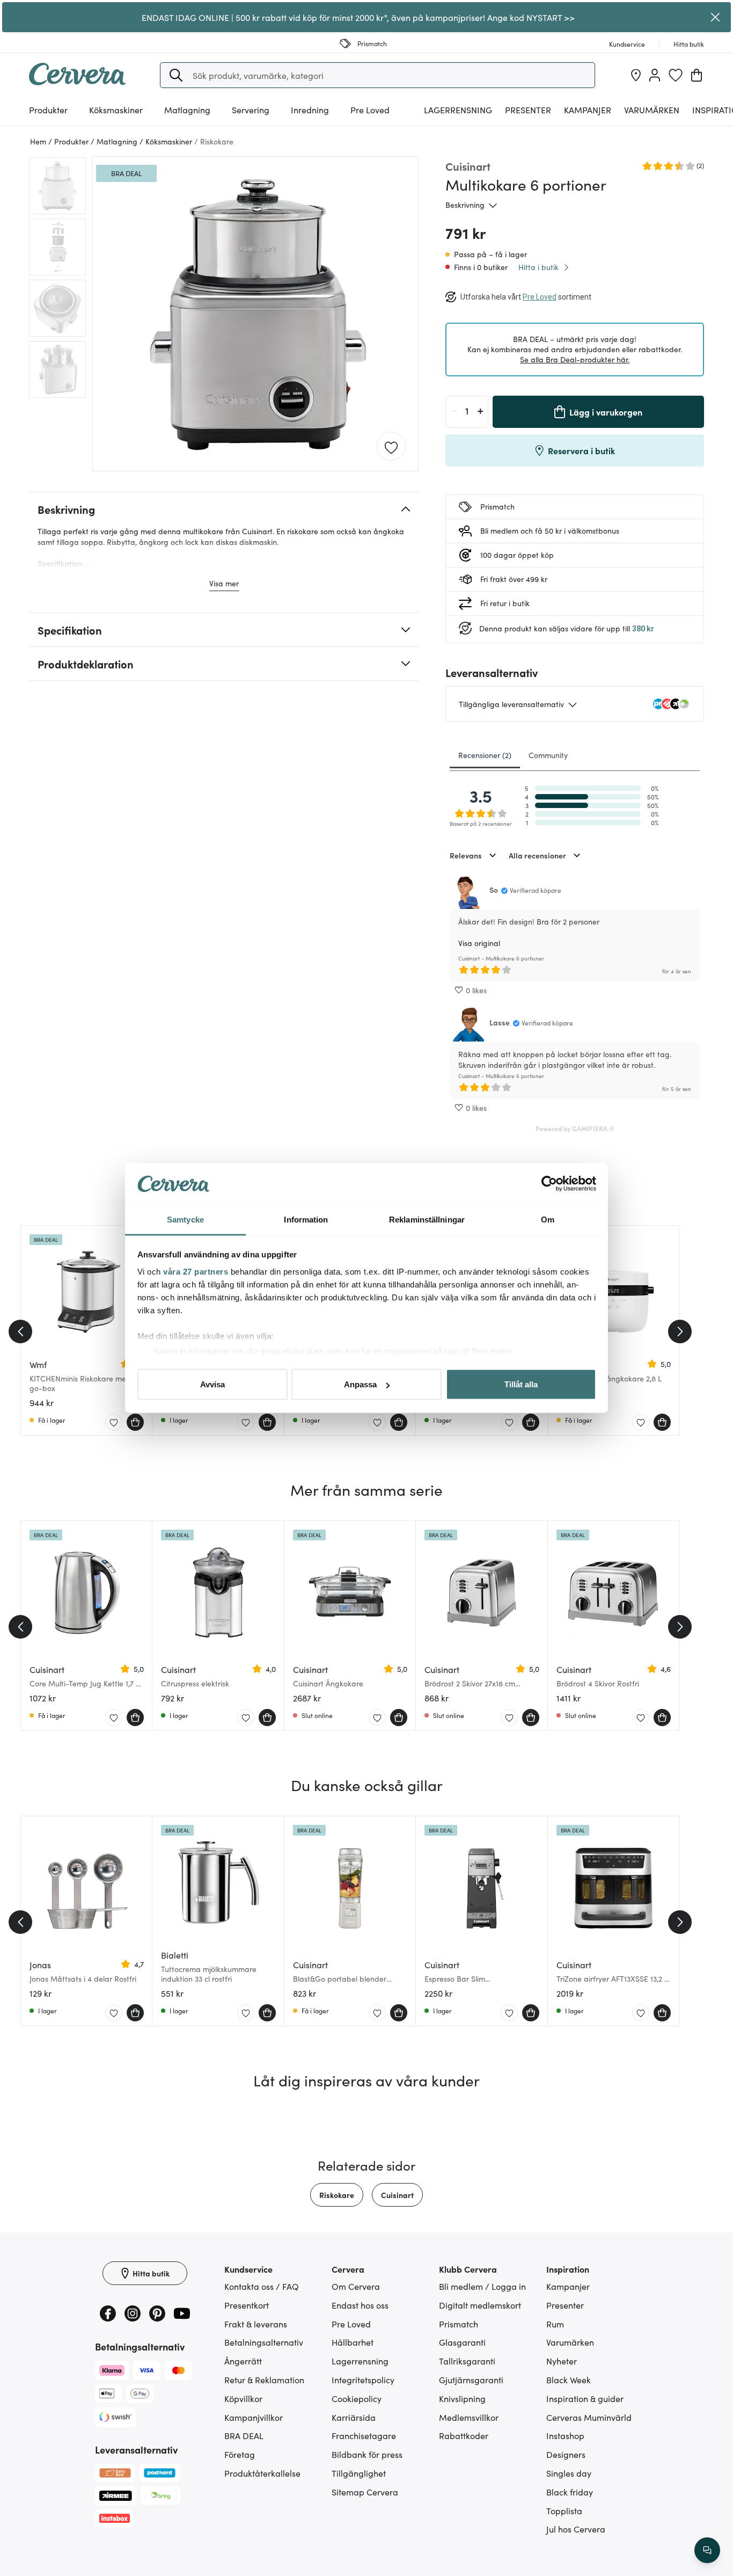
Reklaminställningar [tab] (427, 1219)
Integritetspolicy (363, 2379)
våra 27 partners (196, 1271)
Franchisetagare (364, 2435)
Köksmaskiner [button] (116, 110)
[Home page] (77, 82)
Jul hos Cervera (576, 2529)
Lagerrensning (458, 110)
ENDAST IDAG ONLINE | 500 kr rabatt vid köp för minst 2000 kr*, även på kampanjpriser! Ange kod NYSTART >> (358, 17)
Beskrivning (465, 205)
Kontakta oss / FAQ (262, 2286)
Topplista (564, 2510)
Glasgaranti (462, 2342)
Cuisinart (397, 2195)
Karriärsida (354, 2417)
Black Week (569, 2379)
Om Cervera (356, 2286)
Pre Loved (370, 110)
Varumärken (652, 110)
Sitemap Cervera (365, 2492)
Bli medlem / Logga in (482, 2286)
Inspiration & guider (585, 2398)
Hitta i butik (538, 267)
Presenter (565, 2305)
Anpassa (360, 1384)
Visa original (479, 943)
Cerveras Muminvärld (589, 2417)
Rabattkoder (464, 2435)
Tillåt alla (521, 1384)
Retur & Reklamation (264, 2379)
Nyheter (562, 2361)
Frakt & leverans (256, 2324)
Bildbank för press (367, 2454)
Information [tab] (306, 1219)
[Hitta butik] (636, 75)
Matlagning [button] (187, 110)
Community (548, 755)
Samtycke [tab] (185, 1219)
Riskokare (337, 2195)
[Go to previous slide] (20, 1331)
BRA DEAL (244, 2435)
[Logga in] (655, 75)
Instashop (565, 2435)
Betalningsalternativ (264, 2342)
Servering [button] (251, 110)
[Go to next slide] (680, 1331)
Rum (555, 2324)
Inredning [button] (310, 110)
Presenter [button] (528, 110)
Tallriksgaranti (467, 2361)
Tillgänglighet (359, 2473)
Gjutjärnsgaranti (471, 2379)
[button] (176, 75)
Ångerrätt (243, 2361)
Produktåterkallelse (262, 2473)
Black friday (570, 2492)
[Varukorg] (697, 75)
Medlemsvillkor (469, 2417)
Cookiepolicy (357, 2398)
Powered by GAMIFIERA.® (575, 1128)
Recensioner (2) (485, 755)
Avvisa (212, 1384)
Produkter (48, 110)
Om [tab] (548, 1219)
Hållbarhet (353, 2342)
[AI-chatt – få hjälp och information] (707, 2550)
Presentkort (247, 2305)
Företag (240, 2454)
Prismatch (459, 2324)
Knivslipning (462, 2398)
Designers (566, 2454)
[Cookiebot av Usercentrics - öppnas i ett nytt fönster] (549, 1184)
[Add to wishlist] (391, 447)
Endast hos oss (360, 2305)
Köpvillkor (243, 2398)
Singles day (569, 2473)
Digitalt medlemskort (480, 2305)
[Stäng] (716, 17)
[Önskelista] (676, 75)
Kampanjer (588, 110)
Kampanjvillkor (254, 2417)
